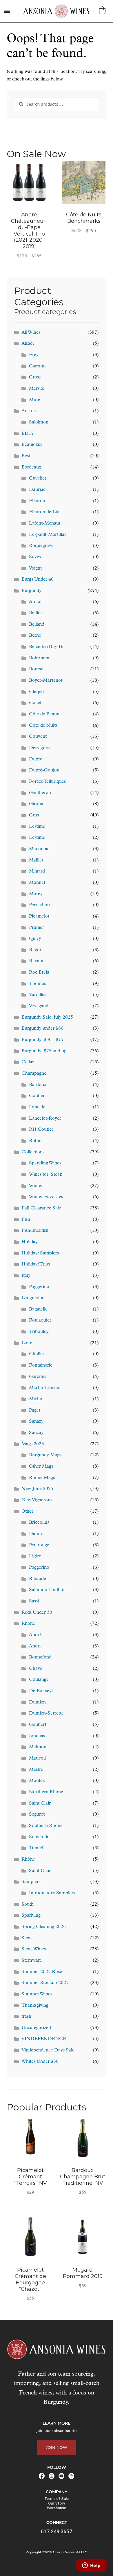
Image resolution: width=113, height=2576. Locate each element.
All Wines (31, 333)
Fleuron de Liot (45, 512)
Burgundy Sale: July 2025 (47, 1017)
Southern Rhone (46, 1826)
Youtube (61, 2476)
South (28, 1904)
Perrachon (39, 905)
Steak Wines (34, 1949)
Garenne (38, 366)
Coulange (39, 1680)
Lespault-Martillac (48, 535)
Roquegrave (41, 546)
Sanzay (36, 1433)
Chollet (37, 1354)
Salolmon (39, 422)
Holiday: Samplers (40, 1253)
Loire (27, 1343)
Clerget (37, 692)
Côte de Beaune (45, 714)
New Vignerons (37, 1500)
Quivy (35, 939)
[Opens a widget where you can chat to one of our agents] (91, 2566)
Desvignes (39, 748)
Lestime (37, 838)
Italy (26, 1276)
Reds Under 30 (37, 1613)
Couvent (38, 737)
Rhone (28, 1624)
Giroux (36, 804)
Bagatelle (38, 1309)
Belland (37, 624)
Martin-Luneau (45, 1388)
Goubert (38, 1725)
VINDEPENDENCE (44, 2039)
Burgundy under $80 (42, 1028)
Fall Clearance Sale (41, 1208)
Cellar (28, 1062)
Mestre (36, 1770)
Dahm (35, 1534)
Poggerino (39, 1287)
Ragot (35, 950)
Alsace (28, 344)
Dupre (36, 759)
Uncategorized (36, 2028)
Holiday (30, 1242)
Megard (37, 871)
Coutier (37, 1096)
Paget (35, 1410)
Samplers (31, 1882)
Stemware (32, 1961)
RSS (71, 2476)
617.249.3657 (57, 2531)
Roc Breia (39, 972)
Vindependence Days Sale (48, 2050)
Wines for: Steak (45, 1175)
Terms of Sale (57, 2499)
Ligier (35, 1556)
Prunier (37, 928)
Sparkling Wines (45, 1163)
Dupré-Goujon (44, 770)
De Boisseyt (41, 1691)
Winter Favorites (46, 1197)
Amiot (35, 602)
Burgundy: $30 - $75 (42, 1040)
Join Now (57, 2447)
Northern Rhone (46, 1792)
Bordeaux (31, 467)
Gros (34, 815)
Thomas (37, 984)
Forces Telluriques (47, 782)
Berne (35, 636)
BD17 (28, 434)
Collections (33, 1152)
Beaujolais (32, 445)
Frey (34, 355)
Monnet (37, 883)
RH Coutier (41, 1130)
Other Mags (41, 1466)
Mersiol (37, 389)
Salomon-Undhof (47, 1590)
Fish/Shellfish (35, 1231)
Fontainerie (41, 1365)
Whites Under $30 (40, 2062)
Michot (36, 1399)
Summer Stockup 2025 (45, 1983)
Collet (35, 703)
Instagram (52, 2476)
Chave (36, 1669)
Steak (27, 1938)
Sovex (35, 557)
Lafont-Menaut (45, 523)
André (35, 1635)
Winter (36, 1186)
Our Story (57, 2503)
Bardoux (38, 1085)
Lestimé (37, 827)
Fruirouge (39, 1545)
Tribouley (39, 1332)
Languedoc (33, 1298)
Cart (103, 10)
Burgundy (31, 591)
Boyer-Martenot (46, 681)
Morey (36, 894)
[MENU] (7, 11)
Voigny (36, 568)
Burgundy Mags (45, 1455)
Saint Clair (40, 1803)
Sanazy (36, 1421)
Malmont (38, 1747)
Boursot (37, 669)
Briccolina (39, 1523)
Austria (29, 411)
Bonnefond (40, 1657)
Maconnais (40, 849)
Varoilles (38, 995)
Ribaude (38, 1579)
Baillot (35, 613)
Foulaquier (40, 1320)
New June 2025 (37, 1489)
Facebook (42, 2476)
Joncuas (37, 1736)
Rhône (28, 1859)
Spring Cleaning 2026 (44, 1927)
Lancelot (38, 1107)
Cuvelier (38, 478)
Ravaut (36, 961)
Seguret (37, 1814)
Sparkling (31, 1916)
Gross (35, 377)
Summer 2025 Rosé (42, 1972)
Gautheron (40, 793)
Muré (35, 400)
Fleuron (37, 501)
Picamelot (39, 916)
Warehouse (57, 2508)
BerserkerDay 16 (46, 647)
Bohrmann (40, 658)
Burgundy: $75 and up (44, 1051)
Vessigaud (39, 1006)
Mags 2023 (33, 1444)
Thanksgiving (35, 2006)
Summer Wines (37, 1994)
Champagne (34, 1074)
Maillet (36, 860)
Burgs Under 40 (38, 579)
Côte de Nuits (43, 726)
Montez (37, 1781)
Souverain (39, 1837)
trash (26, 2017)
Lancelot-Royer (45, 1119)
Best (26, 456)
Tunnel (36, 1848)
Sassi (34, 1601)
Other (27, 1512)
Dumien (37, 1702)
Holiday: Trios (36, 1264)
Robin (35, 1141)
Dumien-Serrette (46, 1713)
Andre (35, 1646)
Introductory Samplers (52, 1893)
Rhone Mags (42, 1478)
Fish (26, 1220)
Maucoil (37, 1758)
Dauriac (37, 490)
